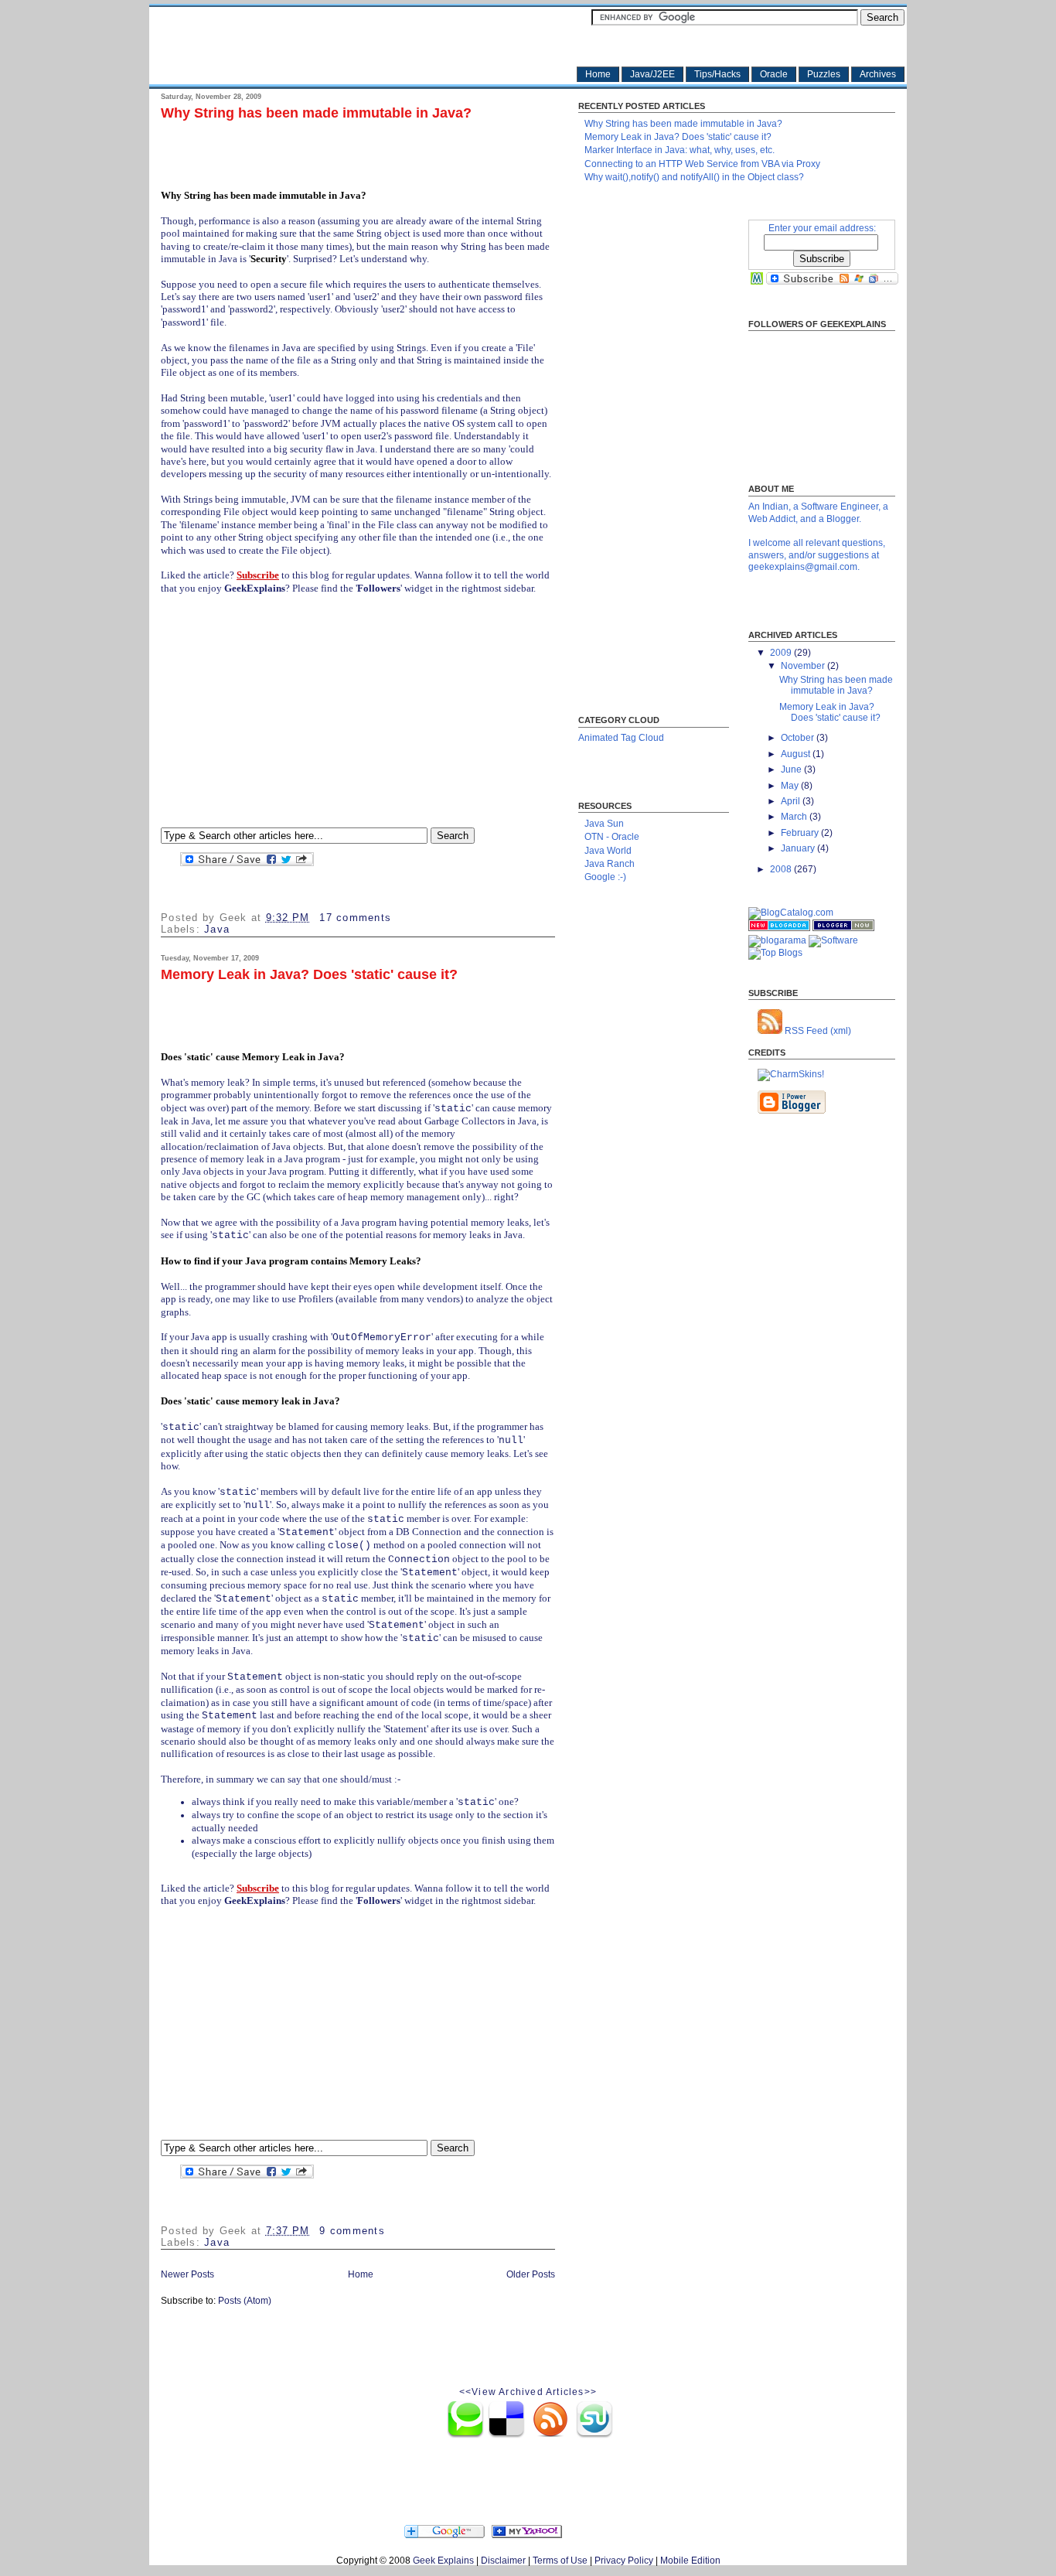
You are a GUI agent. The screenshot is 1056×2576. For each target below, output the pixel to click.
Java (217, 930)
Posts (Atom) (245, 2301)
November (804, 666)
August (797, 754)
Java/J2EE (652, 74)
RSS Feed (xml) (817, 1031)
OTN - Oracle (612, 837)
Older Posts (531, 2274)
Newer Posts (187, 2274)
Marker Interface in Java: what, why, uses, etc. (680, 150)
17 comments (355, 918)
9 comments (352, 2231)
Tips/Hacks (717, 74)
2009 (782, 653)
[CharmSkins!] (791, 1074)
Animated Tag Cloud (621, 738)
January (799, 848)
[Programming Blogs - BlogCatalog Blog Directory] (791, 913)
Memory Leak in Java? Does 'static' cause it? (309, 975)
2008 (782, 869)
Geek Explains (443, 2561)
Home (598, 74)
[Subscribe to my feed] (400, 2535)
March (795, 817)
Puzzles (824, 74)
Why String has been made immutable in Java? (316, 113)
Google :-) (605, 877)
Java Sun (604, 824)
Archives (878, 74)
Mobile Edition (690, 2561)
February (801, 833)
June (792, 769)
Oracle (774, 74)
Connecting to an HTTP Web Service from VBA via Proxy (702, 164)
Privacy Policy (624, 2561)
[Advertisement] (342, 150)
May (791, 786)
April (792, 801)
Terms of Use (560, 2561)
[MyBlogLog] (757, 281)
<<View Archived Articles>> (528, 2392)
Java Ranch (610, 864)
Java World (608, 851)
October (799, 738)
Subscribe (258, 575)
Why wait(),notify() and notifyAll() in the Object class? (694, 177)
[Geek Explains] (528, 2535)
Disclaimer (503, 2561)
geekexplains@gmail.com (803, 567)
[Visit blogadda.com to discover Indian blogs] (779, 928)
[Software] (833, 940)
